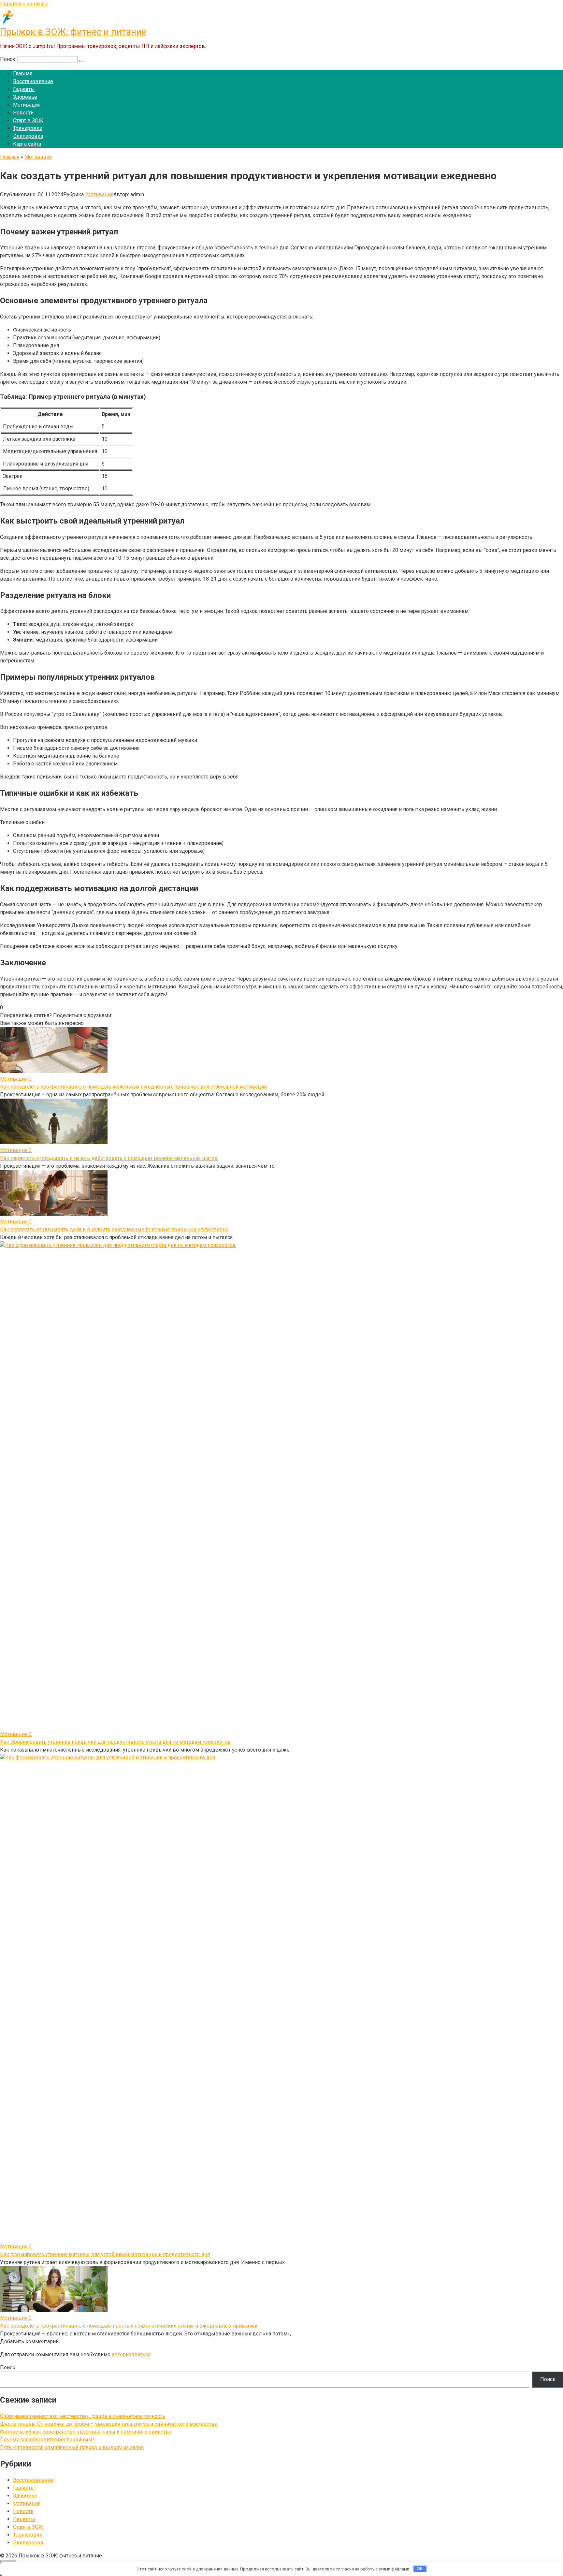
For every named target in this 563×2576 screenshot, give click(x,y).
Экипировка (28, 136)
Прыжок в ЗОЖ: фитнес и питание (73, 32)
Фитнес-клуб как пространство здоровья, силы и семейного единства (86, 2432)
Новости (23, 113)
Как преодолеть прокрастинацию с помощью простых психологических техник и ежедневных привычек (129, 2326)
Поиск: (9, 59)
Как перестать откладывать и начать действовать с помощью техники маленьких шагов (109, 1158)
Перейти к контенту (24, 4)
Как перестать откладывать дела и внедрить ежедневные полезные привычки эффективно (114, 1229)
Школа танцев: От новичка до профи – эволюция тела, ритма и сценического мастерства (109, 2424)
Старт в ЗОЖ (28, 120)
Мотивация (27, 105)
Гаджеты (24, 89)
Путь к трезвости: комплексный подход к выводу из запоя (72, 2447)
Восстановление (33, 81)
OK (420, 2569)
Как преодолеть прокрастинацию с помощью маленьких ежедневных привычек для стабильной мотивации (133, 1087)
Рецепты (24, 2519)
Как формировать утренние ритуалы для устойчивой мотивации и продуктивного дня (105, 2254)
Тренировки (28, 128)
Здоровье (25, 97)
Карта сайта (27, 144)
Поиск (8, 2368)
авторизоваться (131, 2354)
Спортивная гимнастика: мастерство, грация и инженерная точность (83, 2416)
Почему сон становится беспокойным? (47, 2440)
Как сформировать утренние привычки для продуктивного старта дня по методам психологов (115, 1742)
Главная (23, 74)
